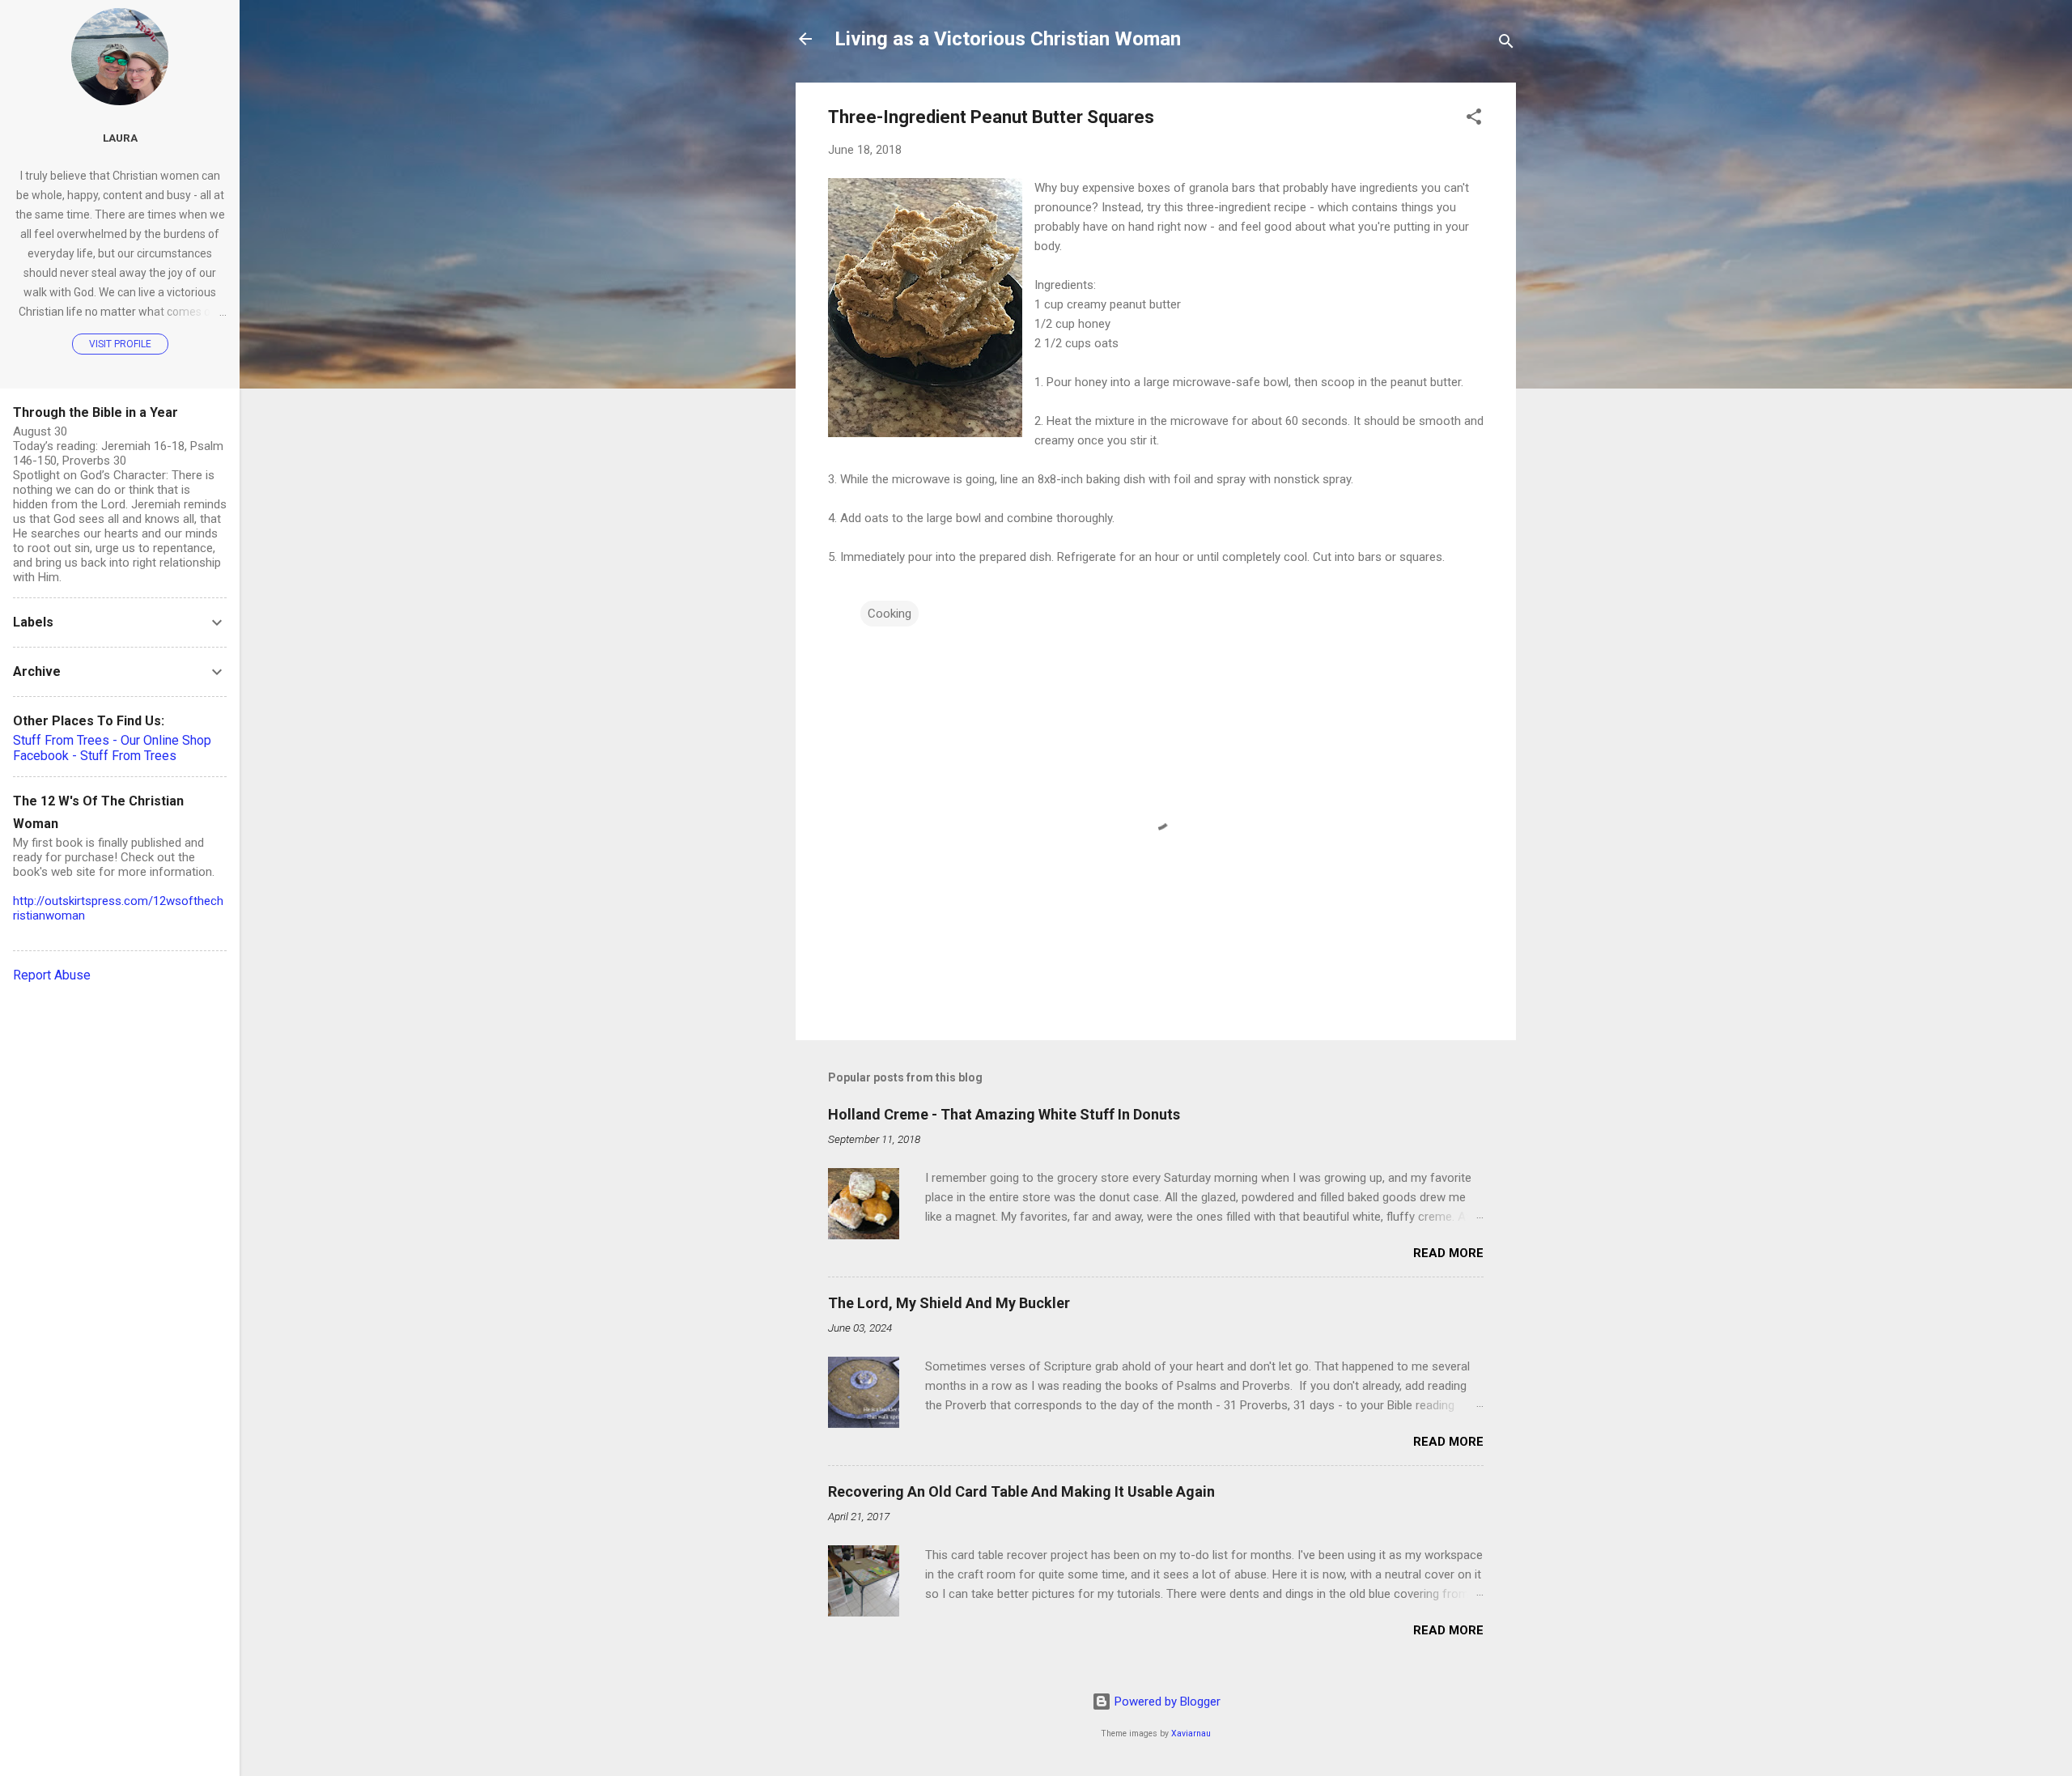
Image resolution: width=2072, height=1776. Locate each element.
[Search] (1506, 44)
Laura (120, 138)
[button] (1474, 119)
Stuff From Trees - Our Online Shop (112, 740)
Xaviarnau (1191, 1734)
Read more (1448, 1253)
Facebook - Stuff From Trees (95, 756)
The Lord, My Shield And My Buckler (949, 1303)
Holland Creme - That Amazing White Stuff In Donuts (1004, 1114)
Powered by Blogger (1166, 1702)
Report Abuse (52, 975)
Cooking (890, 614)
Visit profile (120, 344)
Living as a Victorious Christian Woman (1008, 39)
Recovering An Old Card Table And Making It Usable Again (1021, 1491)
